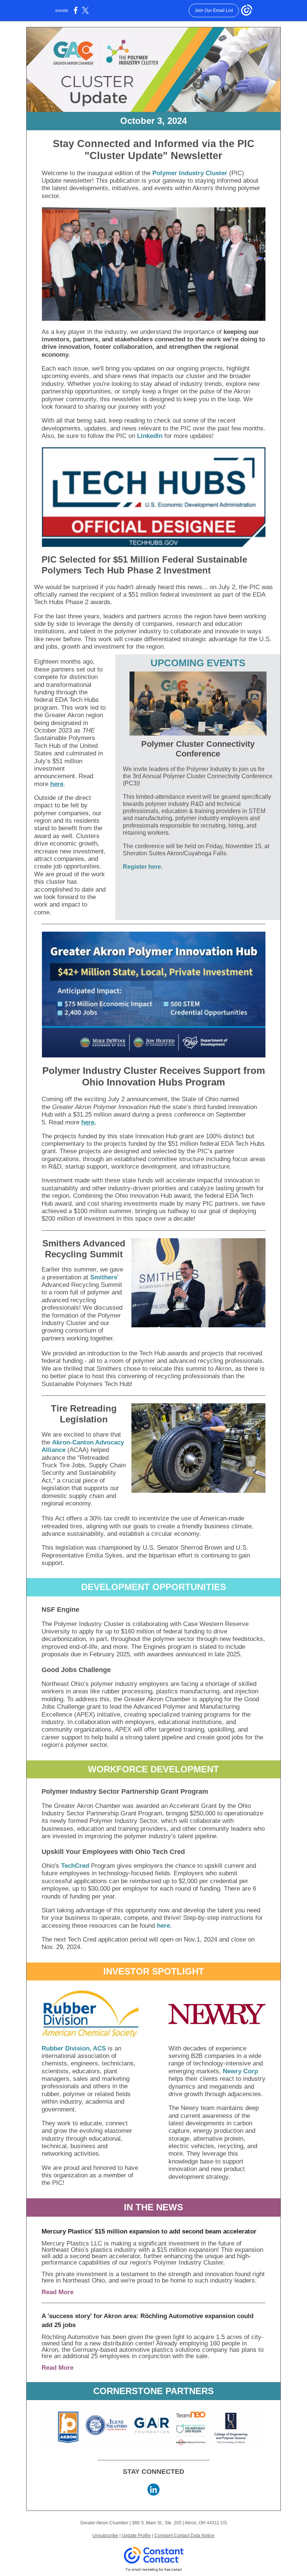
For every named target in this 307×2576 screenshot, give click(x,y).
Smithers (104, 1277)
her (86, 1122)
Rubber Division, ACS (74, 2048)
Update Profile (136, 2536)
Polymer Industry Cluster (190, 173)
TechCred (75, 1866)
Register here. (143, 867)
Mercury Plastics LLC (72, 2243)
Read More (57, 2292)
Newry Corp (240, 2071)
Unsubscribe (105, 2536)
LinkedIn (150, 436)
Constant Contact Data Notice (184, 2536)
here (57, 784)
